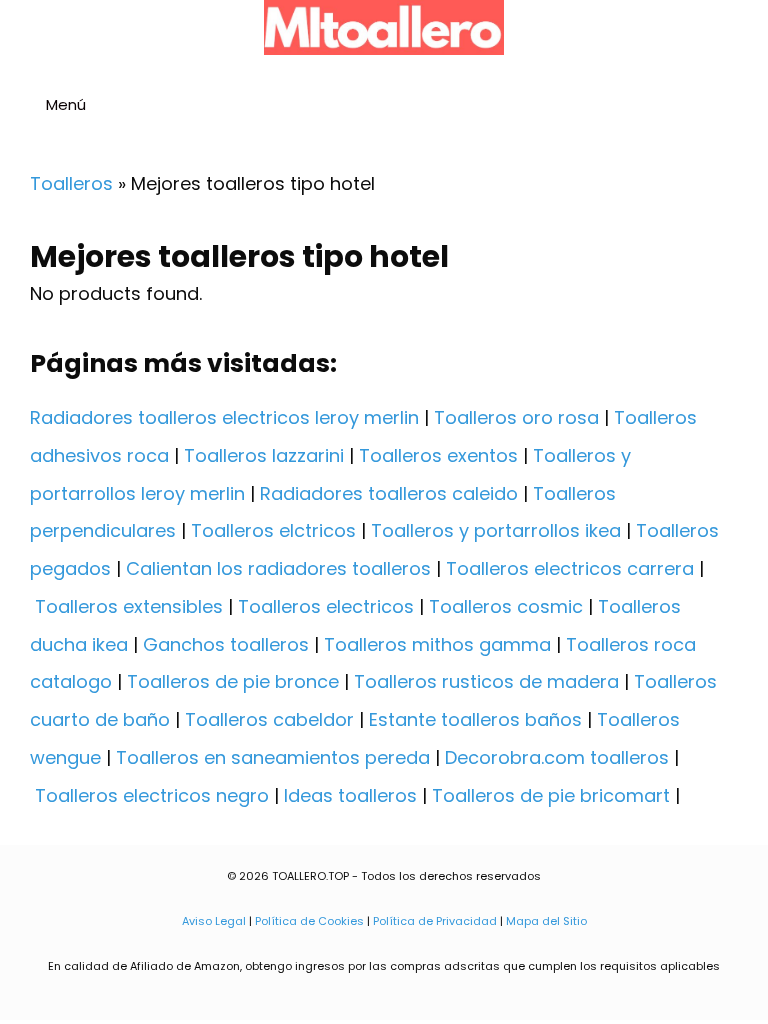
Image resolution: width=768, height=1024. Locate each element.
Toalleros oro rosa (516, 417)
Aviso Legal (214, 921)
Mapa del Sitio (546, 921)
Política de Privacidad (435, 921)
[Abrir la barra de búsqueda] (744, 107)
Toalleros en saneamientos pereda (273, 757)
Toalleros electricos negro (152, 795)
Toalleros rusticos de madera (486, 681)
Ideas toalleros (350, 795)
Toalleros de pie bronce (233, 681)
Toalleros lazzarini (264, 455)
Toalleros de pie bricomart (551, 795)
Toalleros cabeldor (269, 719)
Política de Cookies (309, 921)
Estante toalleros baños (475, 719)
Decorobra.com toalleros (557, 757)
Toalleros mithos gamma (437, 644)
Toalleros (71, 183)
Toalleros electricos (326, 606)
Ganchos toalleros (226, 644)
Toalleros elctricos (273, 530)
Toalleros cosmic (506, 606)
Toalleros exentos (438, 455)
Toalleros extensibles (129, 606)
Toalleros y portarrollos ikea (496, 530)
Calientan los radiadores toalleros (278, 568)
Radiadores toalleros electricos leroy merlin (224, 417)
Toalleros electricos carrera (570, 568)
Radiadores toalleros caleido (389, 493)
